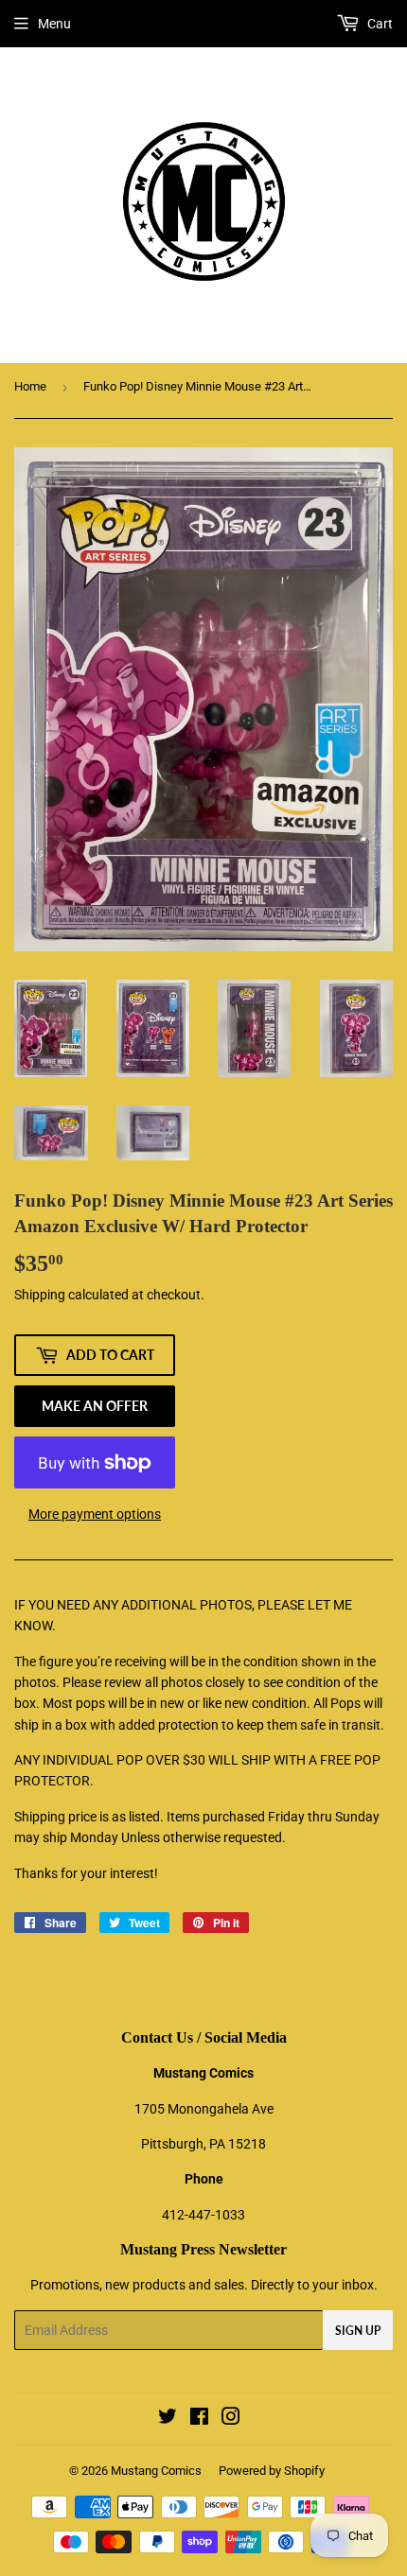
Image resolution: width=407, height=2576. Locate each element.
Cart (379, 24)
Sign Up (358, 2331)
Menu (54, 24)
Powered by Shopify (272, 2471)
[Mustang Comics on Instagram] (231, 2419)
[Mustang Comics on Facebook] (199, 2419)
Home (30, 386)
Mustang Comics (156, 2471)
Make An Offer (95, 1406)
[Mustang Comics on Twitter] (168, 2419)
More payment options (95, 1514)
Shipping (40, 1295)
